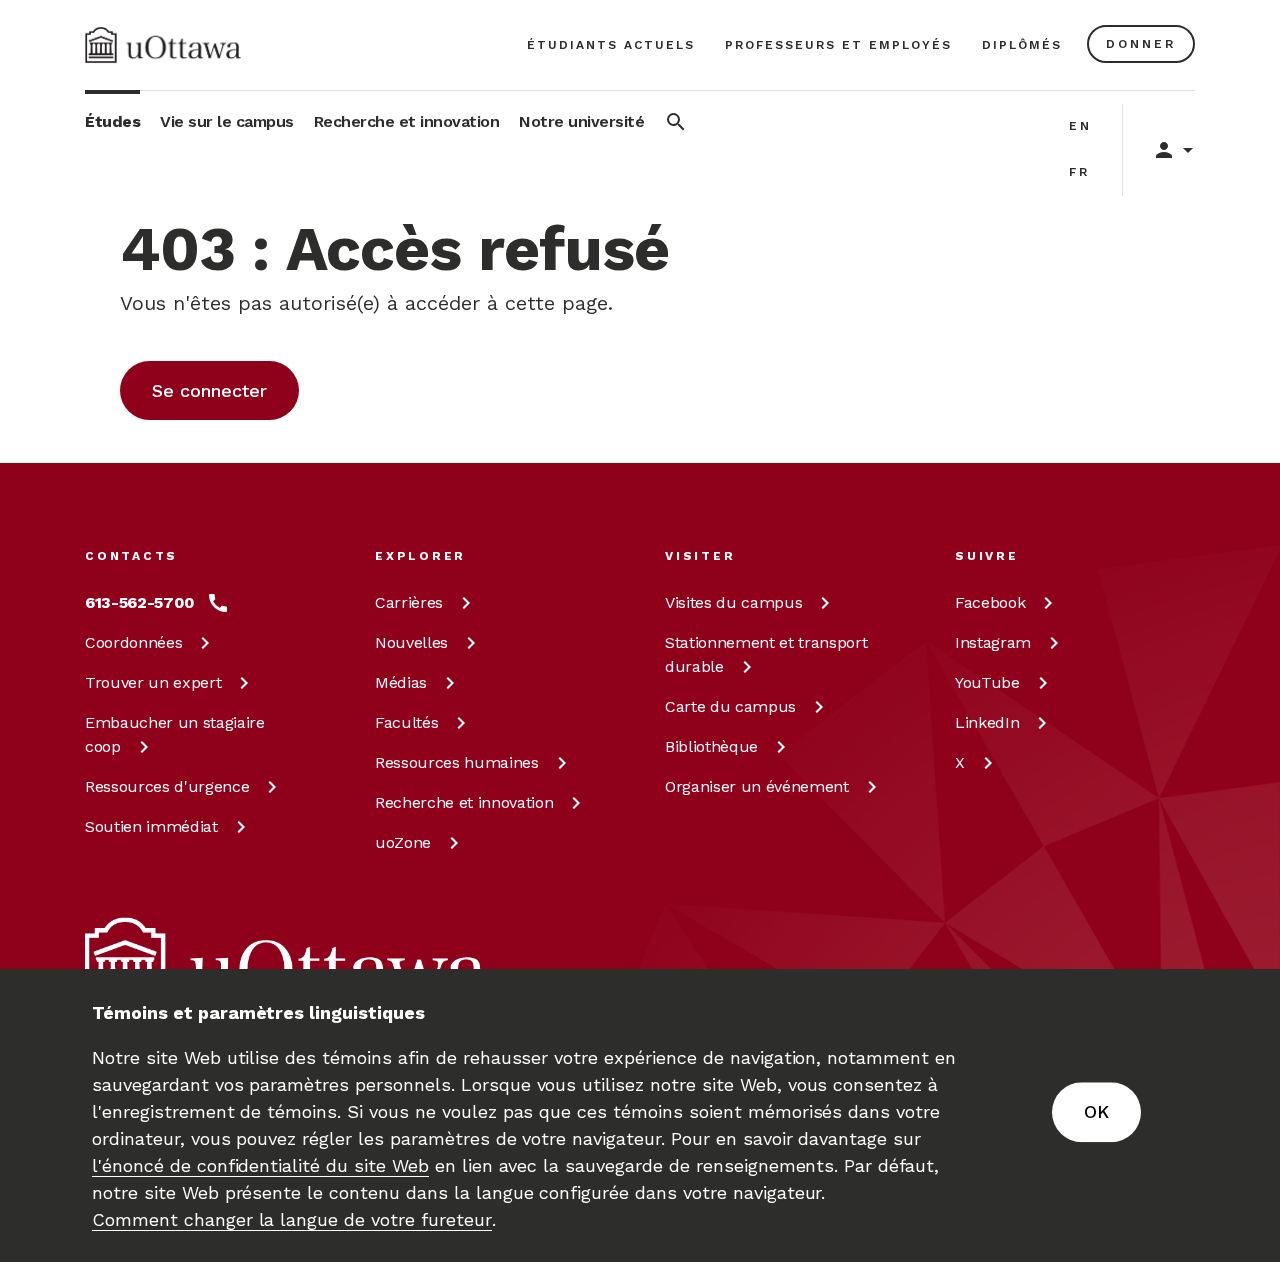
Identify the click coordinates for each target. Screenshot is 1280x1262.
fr (1079, 172)
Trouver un (153, 682)
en (1080, 126)
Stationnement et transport (766, 654)
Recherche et (464, 802)
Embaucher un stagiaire (175, 734)
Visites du (733, 602)
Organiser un (757, 786)
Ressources (167, 786)
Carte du (730, 706)
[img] (163, 45)
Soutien (151, 826)
